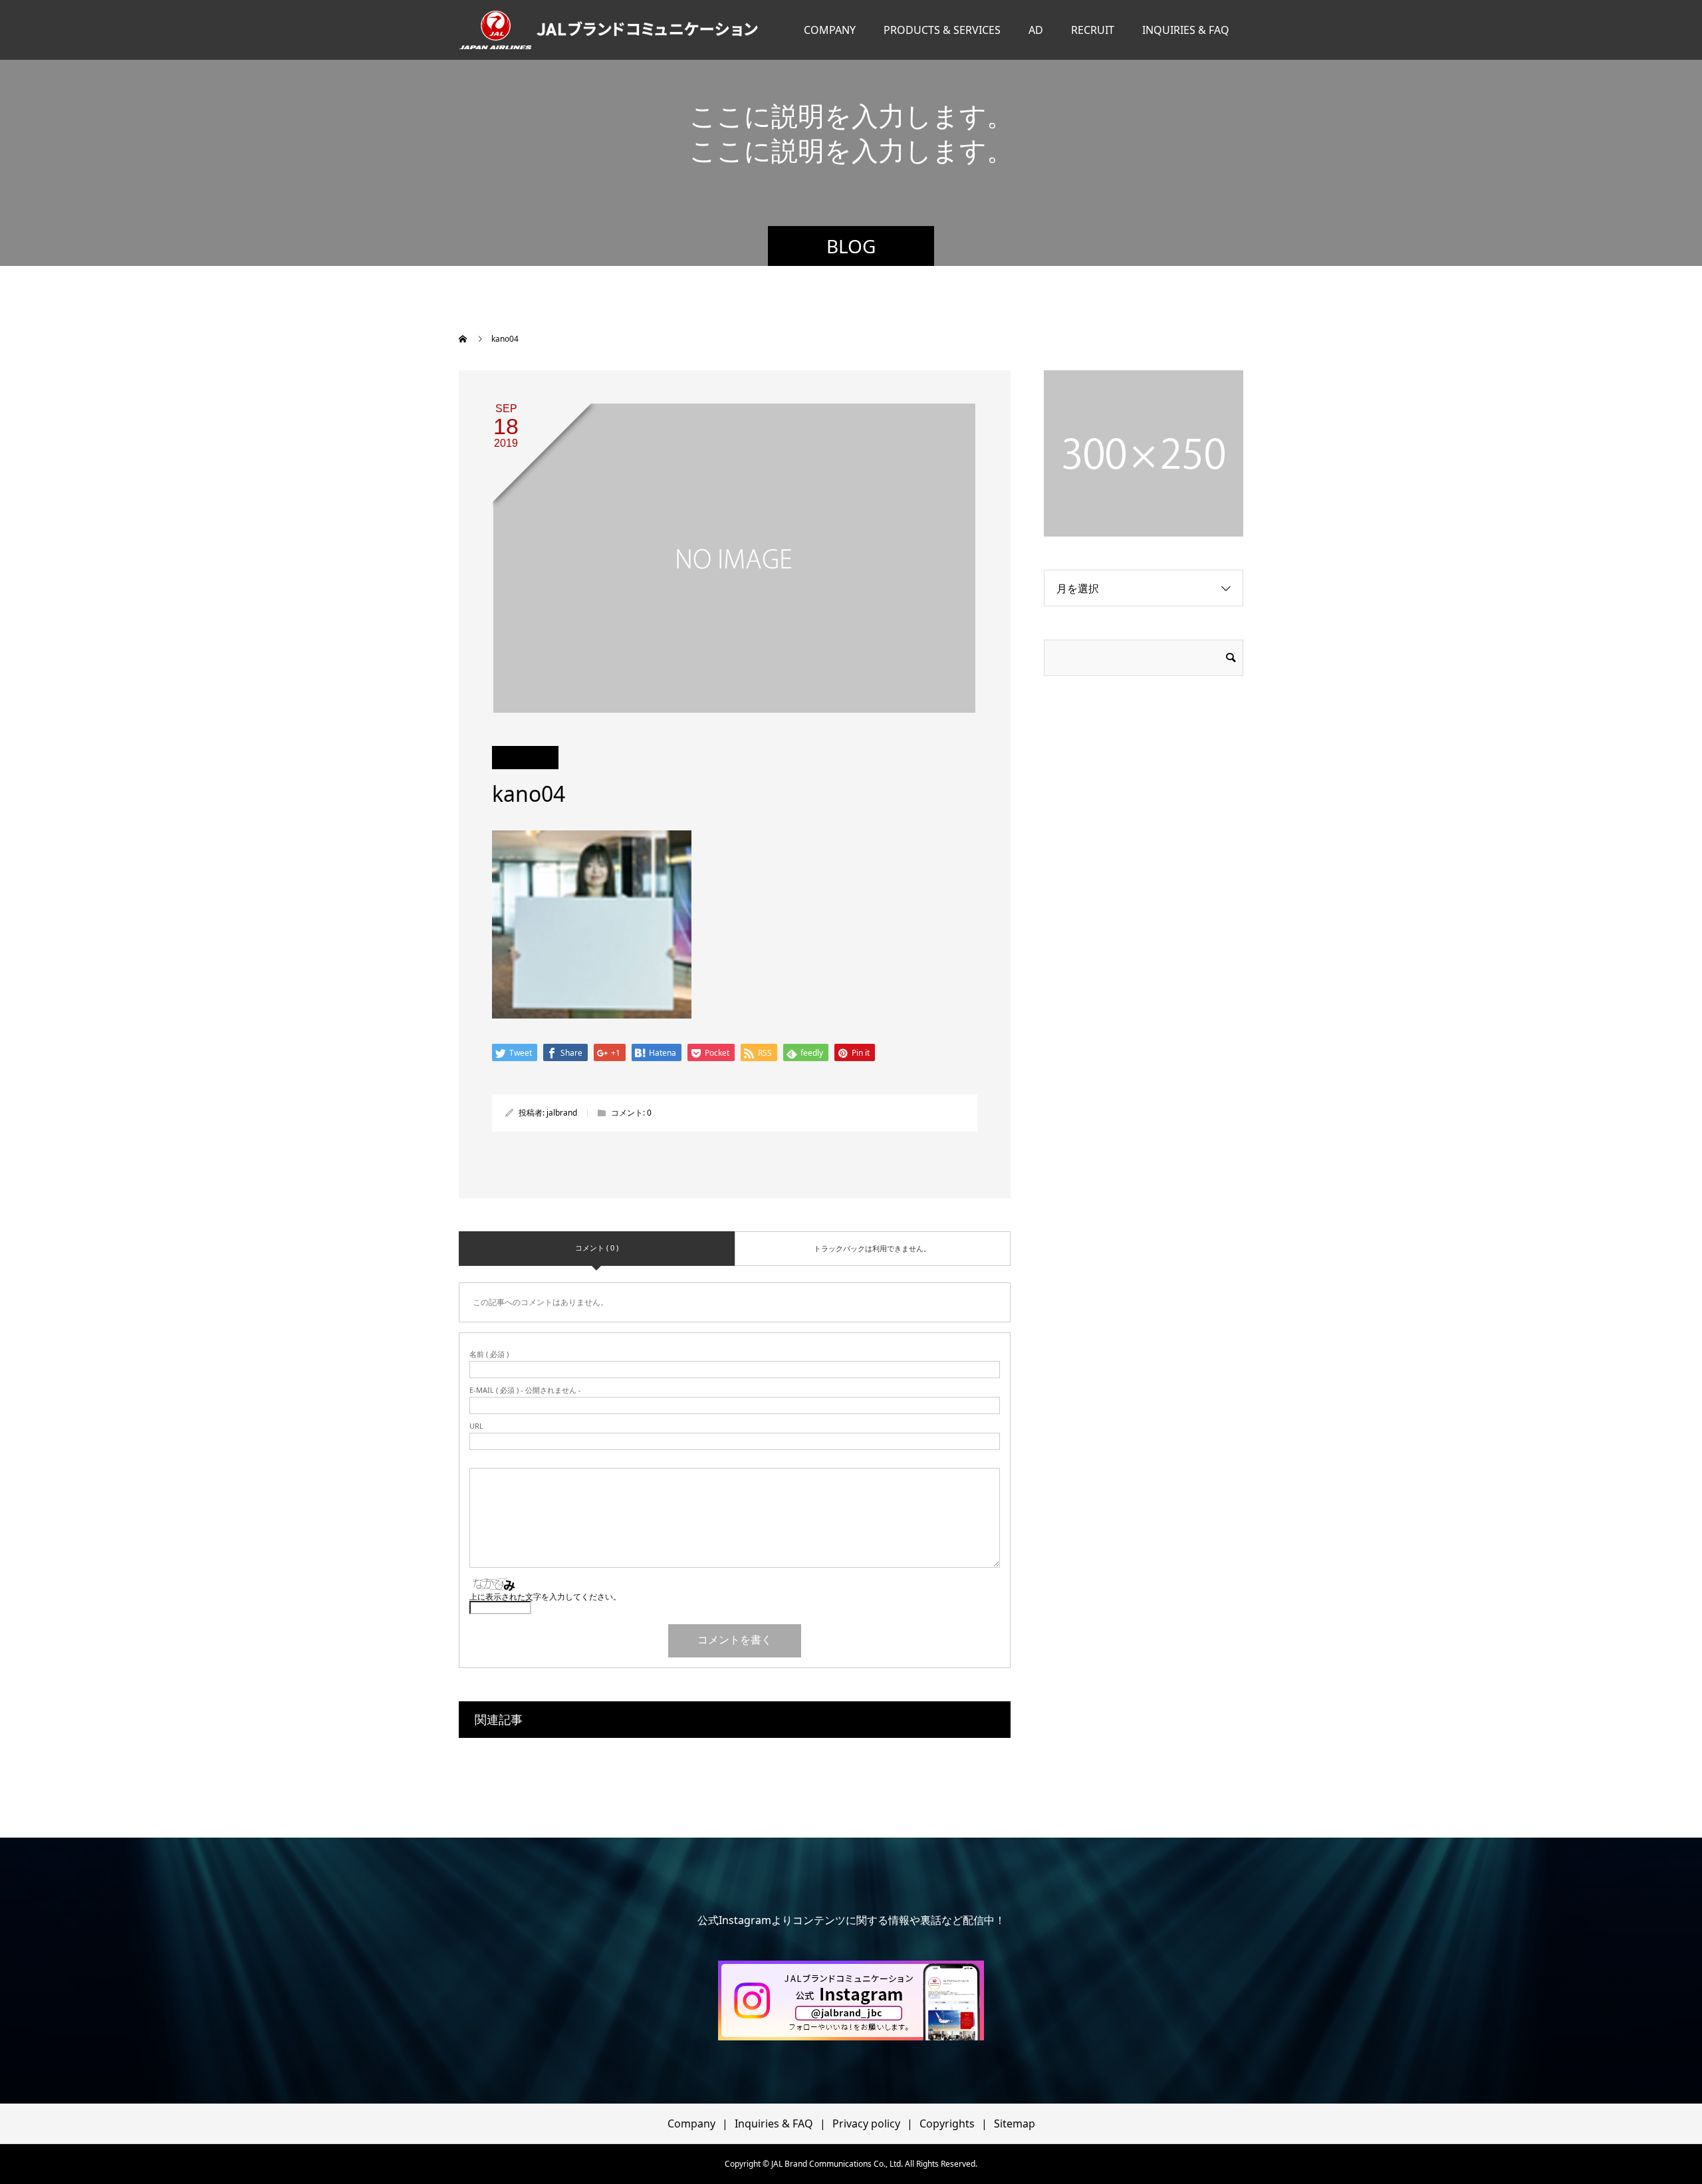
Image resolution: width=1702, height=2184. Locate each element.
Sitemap (1015, 2123)
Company (691, 2123)
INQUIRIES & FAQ (1186, 30)
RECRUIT (1093, 30)
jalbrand (562, 1113)
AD (1036, 30)
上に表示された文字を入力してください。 (545, 1597)
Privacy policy (866, 2123)
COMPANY (830, 30)
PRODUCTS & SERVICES (942, 30)
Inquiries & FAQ (774, 2123)
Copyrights (947, 2123)
